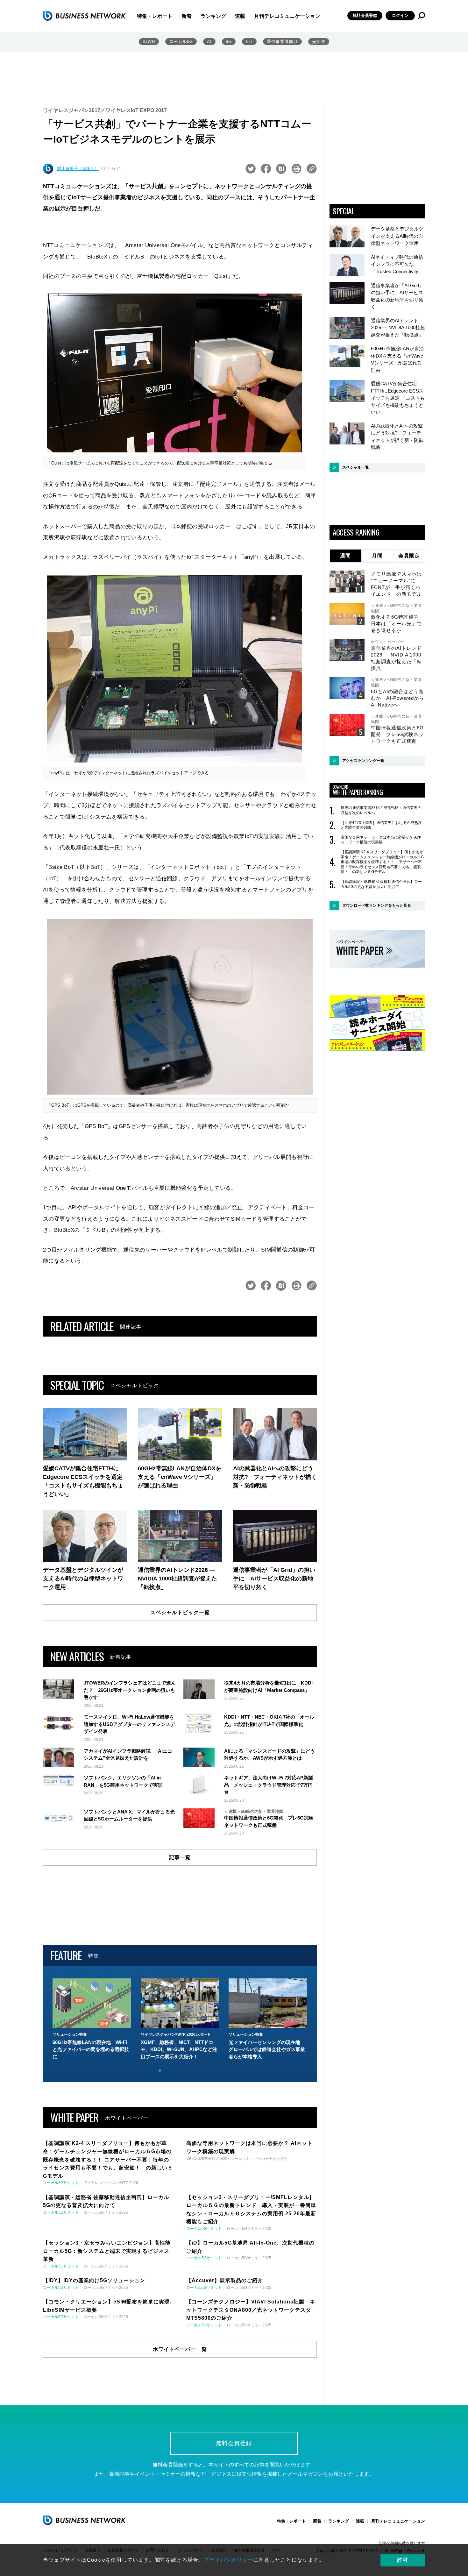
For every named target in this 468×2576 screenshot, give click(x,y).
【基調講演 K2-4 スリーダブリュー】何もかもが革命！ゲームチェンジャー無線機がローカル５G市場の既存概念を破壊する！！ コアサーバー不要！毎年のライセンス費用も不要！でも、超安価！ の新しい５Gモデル (382, 862)
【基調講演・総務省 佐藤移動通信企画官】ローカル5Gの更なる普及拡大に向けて (381, 884)
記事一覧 (180, 1857)
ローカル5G (181, 42)
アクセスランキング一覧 (363, 761)
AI (209, 42)
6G (229, 42)
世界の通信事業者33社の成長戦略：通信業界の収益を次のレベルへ (381, 810)
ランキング (213, 16)
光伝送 (319, 42)
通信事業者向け (282, 42)
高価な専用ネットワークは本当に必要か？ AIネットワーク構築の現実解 (381, 840)
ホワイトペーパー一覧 (180, 2349)
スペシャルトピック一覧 (180, 1612)
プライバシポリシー (228, 2560)
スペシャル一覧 (356, 467)
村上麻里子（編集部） (78, 169)
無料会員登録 (365, 15)
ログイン (400, 15)
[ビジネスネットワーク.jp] (84, 16)
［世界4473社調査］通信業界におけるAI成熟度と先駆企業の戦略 (381, 825)
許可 (403, 2560)
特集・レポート (155, 16)
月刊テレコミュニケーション (287, 16)
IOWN (149, 42)
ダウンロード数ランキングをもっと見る (377, 905)
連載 (240, 16)
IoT (249, 42)
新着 (187, 16)
